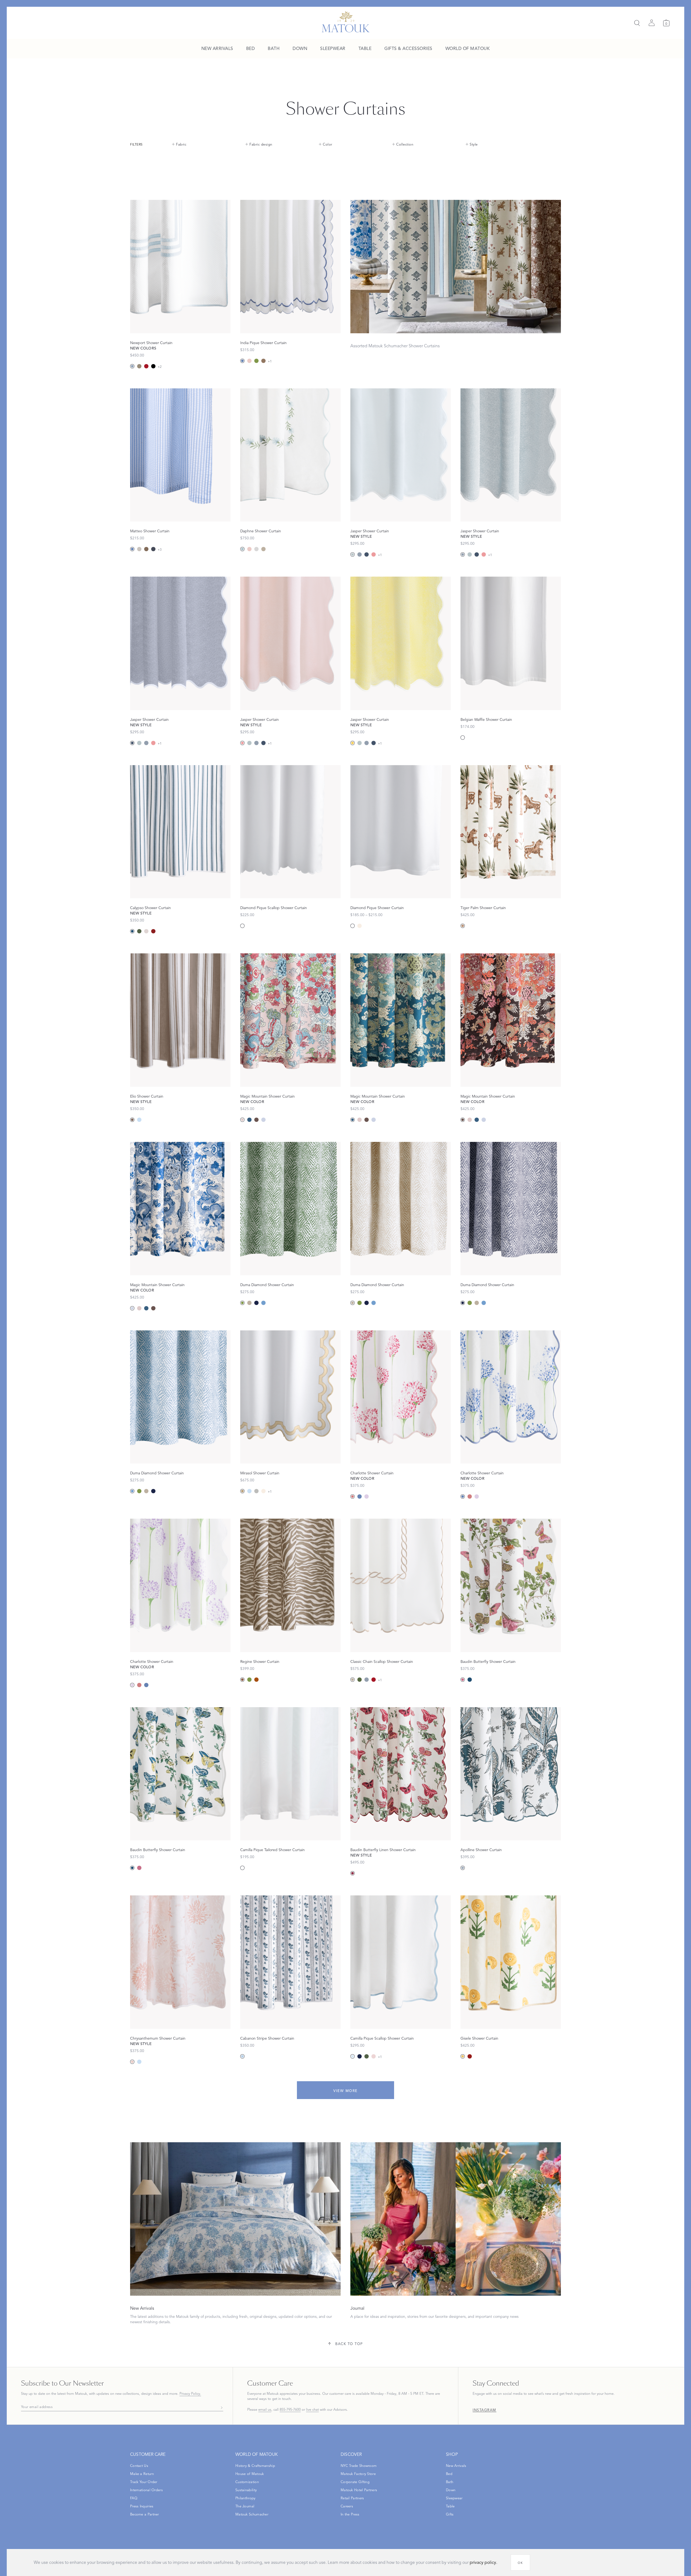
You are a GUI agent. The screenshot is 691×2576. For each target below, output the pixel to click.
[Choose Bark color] (146, 549)
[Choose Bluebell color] (242, 549)
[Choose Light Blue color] (353, 2056)
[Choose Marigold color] (463, 2056)
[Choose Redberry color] (153, 931)
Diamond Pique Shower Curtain (377, 908)
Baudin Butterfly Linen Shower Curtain (383, 1850)
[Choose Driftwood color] (263, 361)
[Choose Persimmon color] (256, 1680)
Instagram (485, 2410)
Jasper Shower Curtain (370, 531)
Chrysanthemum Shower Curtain (158, 2038)
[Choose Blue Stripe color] (132, 366)
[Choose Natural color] (139, 549)
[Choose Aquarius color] (249, 1120)
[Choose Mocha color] (132, 1120)
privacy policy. (483, 2562)
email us (265, 2410)
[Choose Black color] (153, 366)
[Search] (637, 23)
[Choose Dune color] (263, 549)
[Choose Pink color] (463, 1680)
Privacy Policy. (190, 2394)
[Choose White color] (463, 738)
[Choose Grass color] (256, 361)
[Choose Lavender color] (367, 1496)
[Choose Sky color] (263, 1303)
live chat (312, 2410)
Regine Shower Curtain (260, 1662)
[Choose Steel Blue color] (367, 554)
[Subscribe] (220, 2407)
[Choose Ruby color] (353, 1873)
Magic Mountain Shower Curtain (267, 1096)
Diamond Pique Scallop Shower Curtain (274, 908)
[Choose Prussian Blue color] (132, 931)
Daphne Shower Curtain (261, 531)
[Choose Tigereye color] (463, 926)
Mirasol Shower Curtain (260, 1473)
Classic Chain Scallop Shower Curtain (382, 1662)
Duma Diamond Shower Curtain (267, 1285)
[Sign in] (652, 23)
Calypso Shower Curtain (150, 908)
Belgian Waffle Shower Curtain (486, 720)
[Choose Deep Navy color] (153, 549)
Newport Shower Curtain (151, 343)
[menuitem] (217, 49)
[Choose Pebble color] (146, 931)
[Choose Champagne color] (242, 1491)
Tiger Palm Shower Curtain (483, 908)
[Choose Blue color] (139, 1120)
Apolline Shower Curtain (481, 1850)
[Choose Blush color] (249, 361)
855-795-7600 (290, 2410)
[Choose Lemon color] (353, 743)
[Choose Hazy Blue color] (360, 554)
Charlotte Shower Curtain (372, 1473)
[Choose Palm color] (139, 931)
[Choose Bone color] (360, 926)
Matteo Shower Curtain (150, 531)
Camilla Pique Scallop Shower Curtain (382, 2038)
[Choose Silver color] (256, 1491)
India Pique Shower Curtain (263, 343)
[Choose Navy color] (256, 1303)
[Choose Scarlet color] (470, 2056)
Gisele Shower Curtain (479, 2038)
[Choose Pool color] (353, 554)
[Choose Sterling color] (256, 549)
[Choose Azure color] (242, 361)
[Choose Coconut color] (242, 1680)
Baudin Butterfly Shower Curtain (488, 1662)
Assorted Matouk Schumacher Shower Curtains (395, 346)
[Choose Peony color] (374, 554)
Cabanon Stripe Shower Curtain (267, 2038)
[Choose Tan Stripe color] (139, 366)
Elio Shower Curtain (147, 1096)
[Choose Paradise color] (242, 1120)
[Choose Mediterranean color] (463, 1868)
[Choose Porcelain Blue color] (263, 1120)
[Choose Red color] (146, 366)
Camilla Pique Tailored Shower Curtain (272, 1850)
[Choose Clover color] (360, 1680)
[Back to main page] (346, 22)
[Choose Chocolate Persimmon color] (256, 1120)
